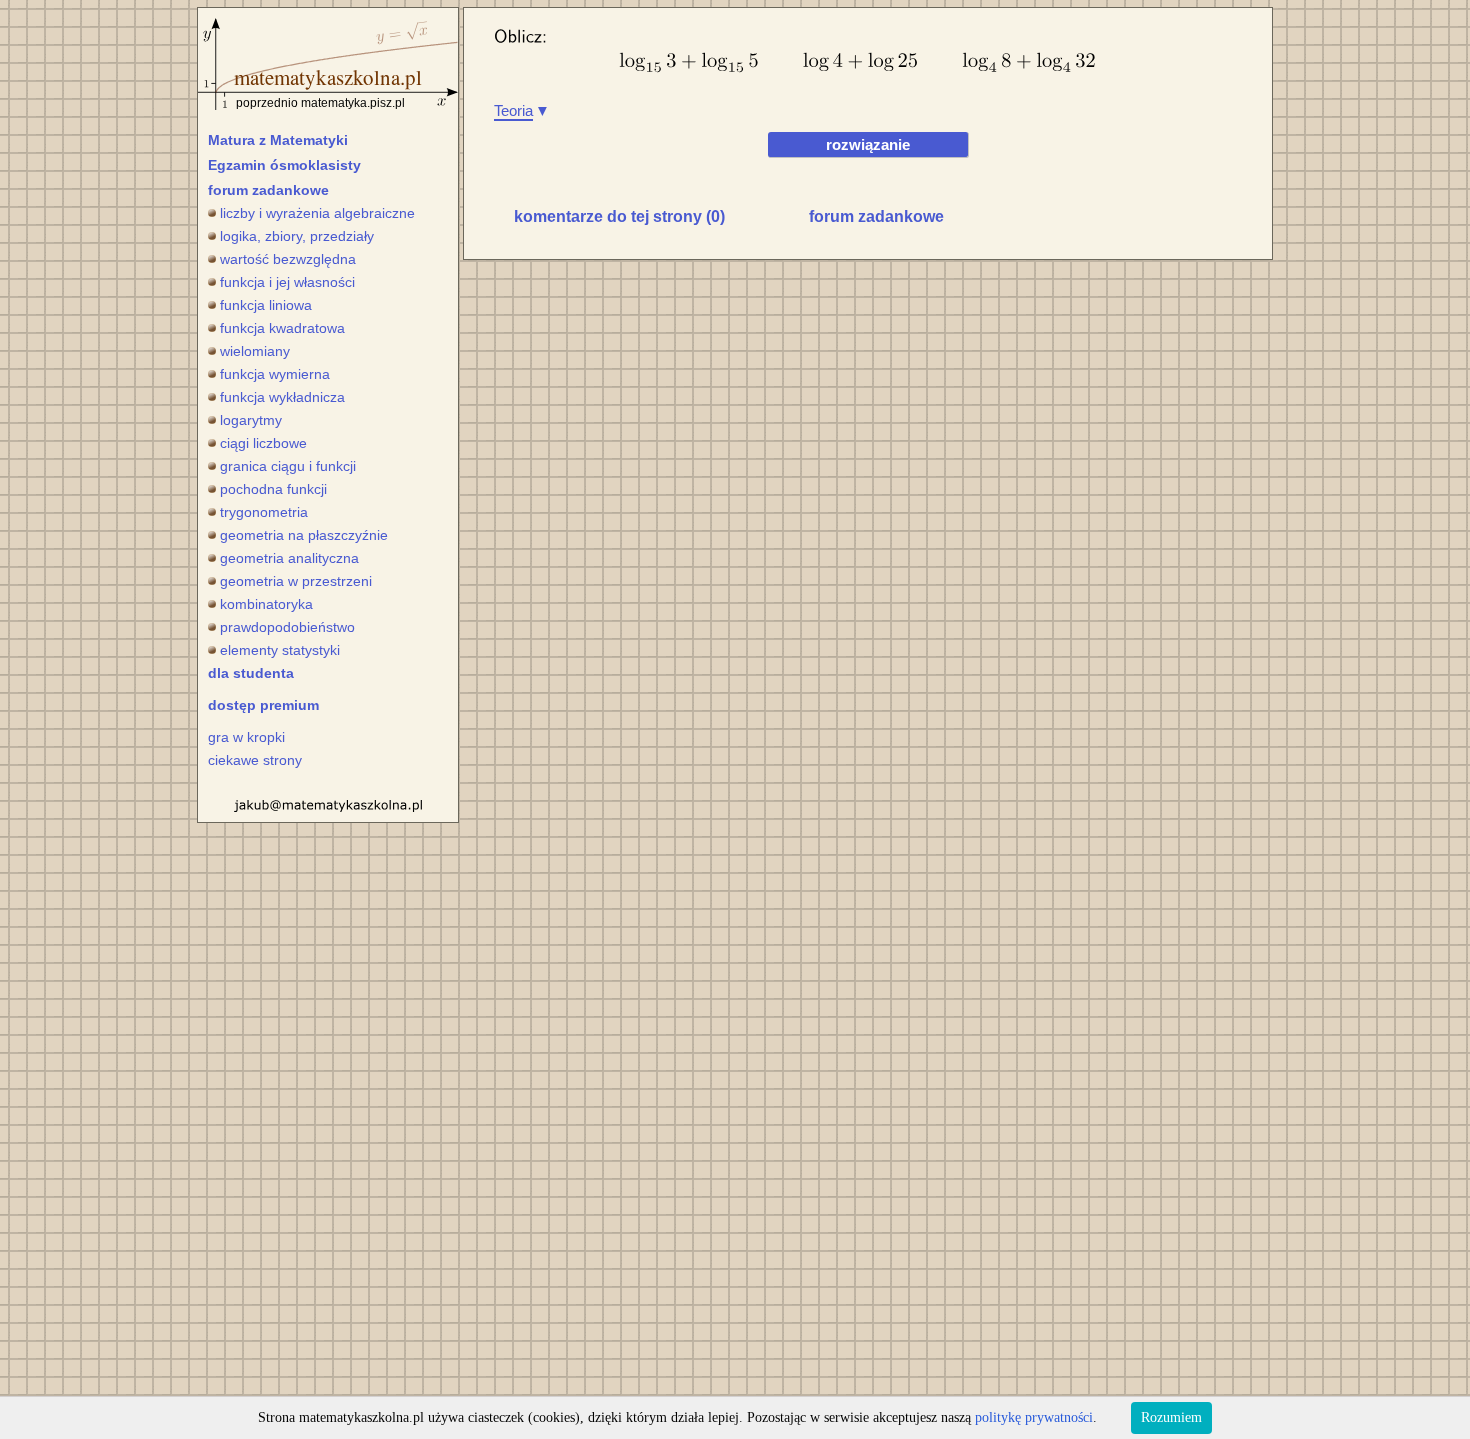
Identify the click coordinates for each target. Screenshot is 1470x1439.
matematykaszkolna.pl (328, 77)
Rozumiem (1171, 1417)
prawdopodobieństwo (287, 627)
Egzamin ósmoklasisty (284, 165)
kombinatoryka (266, 604)
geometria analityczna (289, 558)
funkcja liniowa (266, 305)
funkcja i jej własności (287, 282)
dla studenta (251, 673)
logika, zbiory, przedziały (297, 236)
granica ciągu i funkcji (288, 466)
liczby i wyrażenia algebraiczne (317, 213)
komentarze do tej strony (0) (619, 216)
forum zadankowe (268, 190)
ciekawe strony (255, 760)
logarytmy (251, 420)
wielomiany (255, 351)
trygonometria (264, 512)
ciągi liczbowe (263, 443)
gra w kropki (246, 737)
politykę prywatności (1034, 1417)
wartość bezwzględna (288, 259)
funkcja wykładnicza (282, 397)
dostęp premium (263, 705)
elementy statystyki (280, 650)
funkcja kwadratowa (282, 328)
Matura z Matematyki (278, 140)
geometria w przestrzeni (296, 581)
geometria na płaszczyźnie (304, 535)
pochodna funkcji (273, 489)
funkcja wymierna (275, 374)
